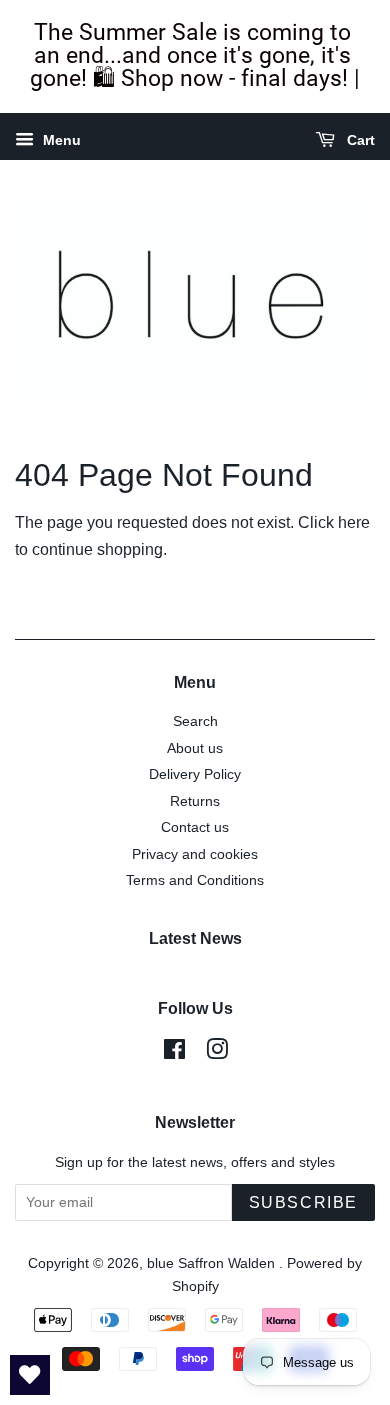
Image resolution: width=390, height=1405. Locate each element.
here (354, 522)
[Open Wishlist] (30, 1375)
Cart (359, 140)
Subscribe (303, 1202)
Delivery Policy (195, 774)
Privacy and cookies (195, 854)
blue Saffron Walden (213, 1263)
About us (195, 748)
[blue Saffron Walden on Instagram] (217, 1053)
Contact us (195, 827)
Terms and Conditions (195, 880)
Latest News (195, 938)
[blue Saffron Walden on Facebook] (174, 1053)
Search (195, 721)
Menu (60, 140)
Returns (195, 801)
